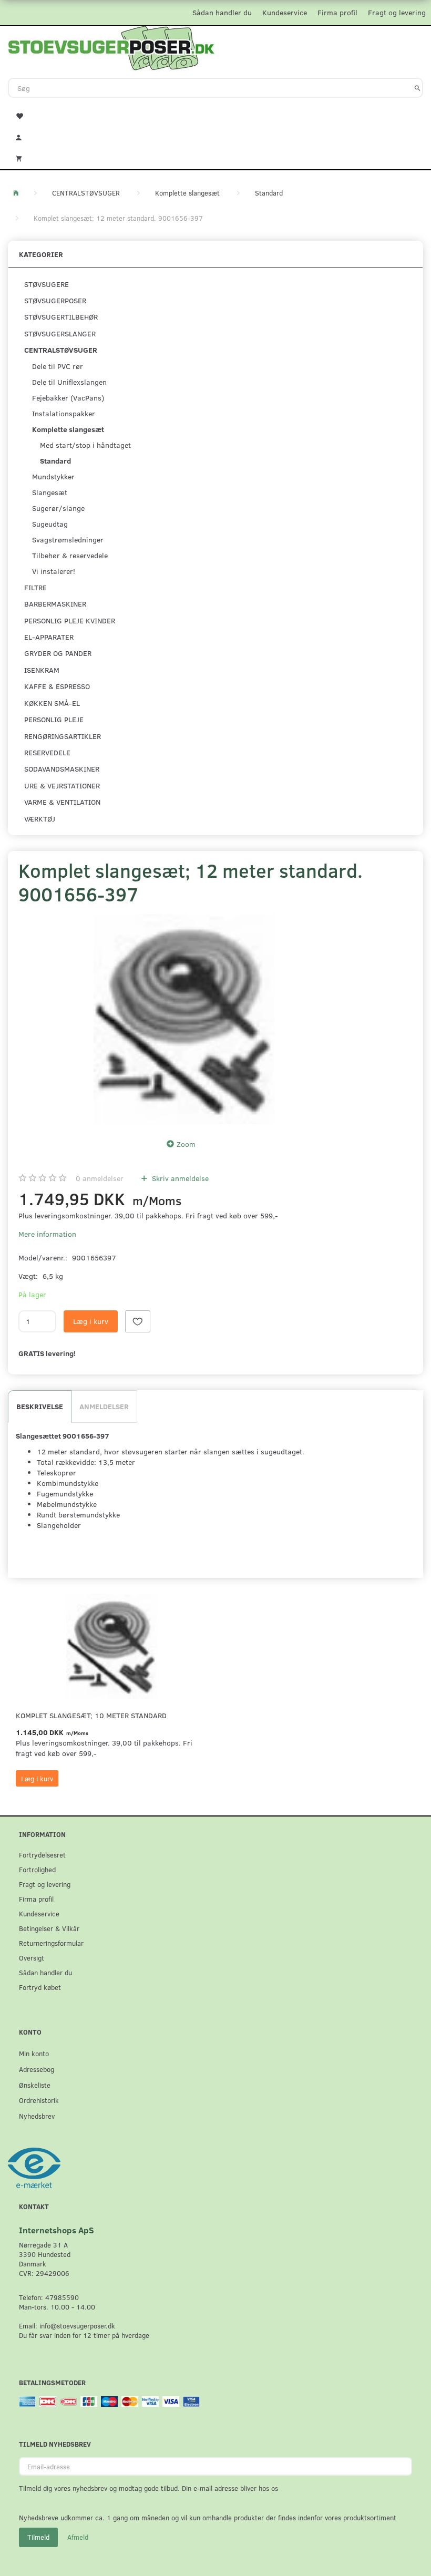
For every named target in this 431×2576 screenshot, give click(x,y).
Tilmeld (38, 2537)
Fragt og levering (397, 12)
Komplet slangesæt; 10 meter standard (91, 1715)
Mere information (47, 1234)
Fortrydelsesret (42, 1855)
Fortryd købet (40, 1987)
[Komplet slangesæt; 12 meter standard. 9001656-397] (184, 1019)
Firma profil (337, 12)
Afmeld (78, 2537)
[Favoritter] (215, 115)
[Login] (215, 136)
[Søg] (418, 88)
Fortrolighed (37, 1869)
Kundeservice (285, 12)
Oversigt (32, 1958)
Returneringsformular (51, 1943)
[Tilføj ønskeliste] (138, 1321)
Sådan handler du (222, 12)
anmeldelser (100, 1178)
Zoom (186, 1144)
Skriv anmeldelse (179, 1178)
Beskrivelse (40, 1406)
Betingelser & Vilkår (49, 1928)
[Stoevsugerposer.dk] (111, 47)
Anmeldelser (104, 1406)
